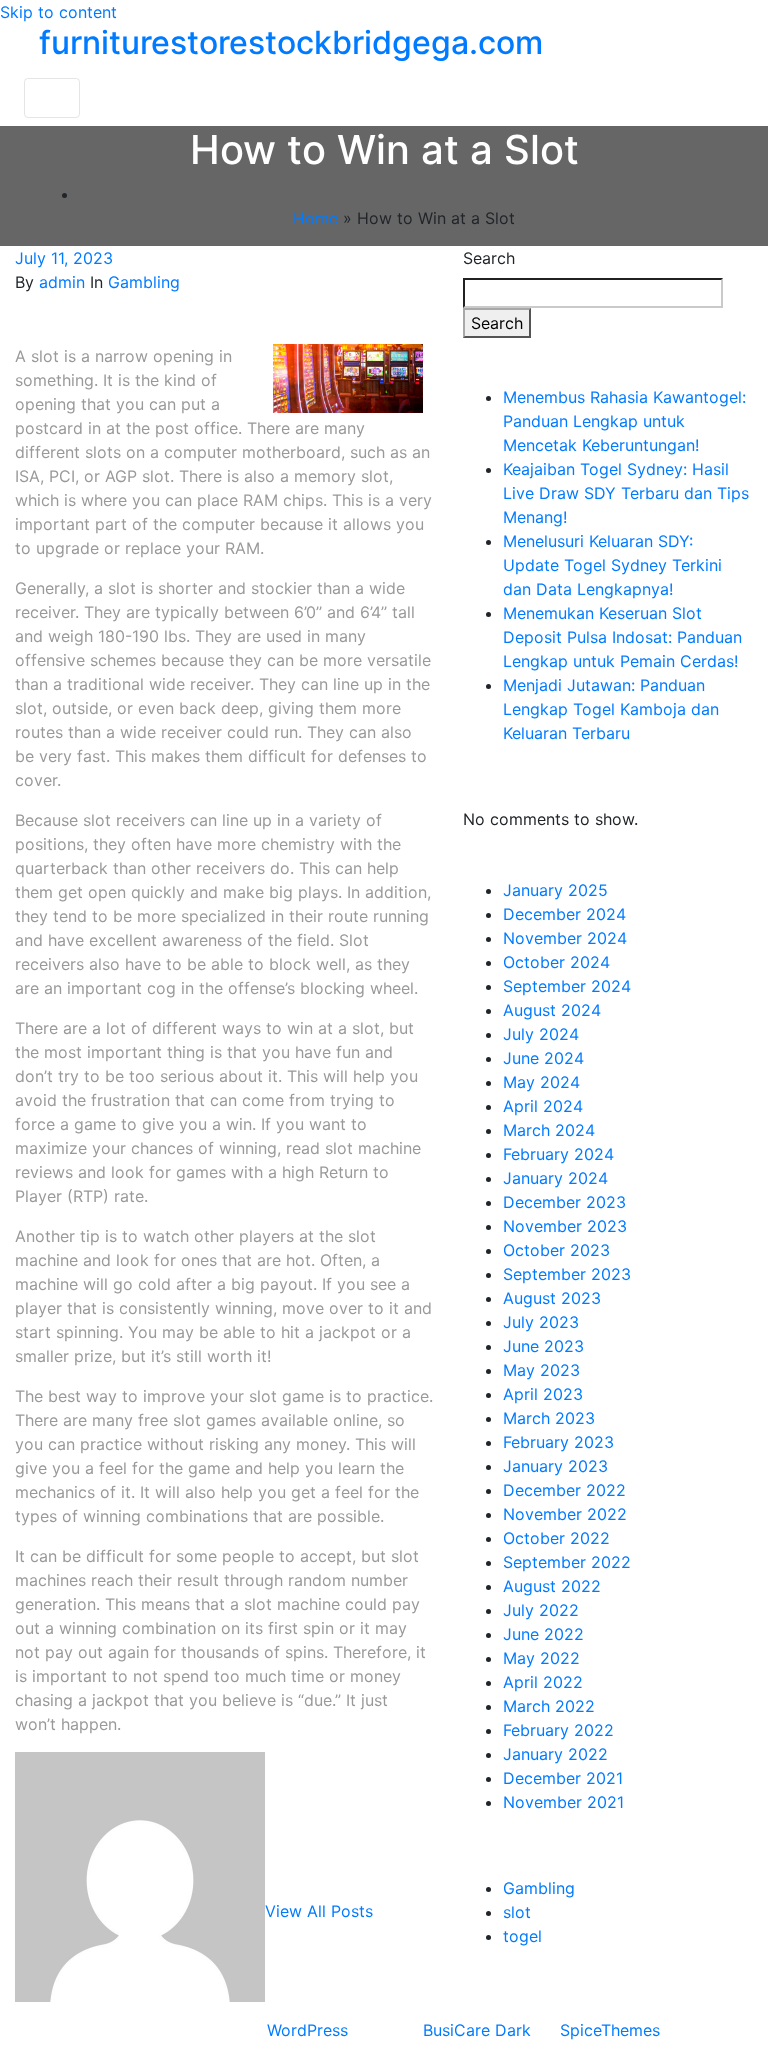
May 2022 (541, 1658)
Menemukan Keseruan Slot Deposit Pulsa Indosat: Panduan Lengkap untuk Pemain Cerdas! (622, 637)
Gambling (144, 282)
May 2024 (541, 1082)
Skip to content (58, 12)
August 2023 (552, 1298)
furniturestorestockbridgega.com (291, 42)
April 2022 (543, 1682)
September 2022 (567, 1562)
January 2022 (555, 1754)
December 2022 (564, 1490)
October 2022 (556, 1538)
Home (315, 218)
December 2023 (564, 1202)
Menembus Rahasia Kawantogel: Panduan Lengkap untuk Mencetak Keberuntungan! (624, 421)
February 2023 (558, 1442)
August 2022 (552, 1586)
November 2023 (565, 1226)
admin (62, 282)
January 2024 (555, 1178)
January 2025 (555, 890)
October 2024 (556, 962)
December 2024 (564, 914)
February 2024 (558, 1154)
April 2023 (543, 1394)
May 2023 (541, 1370)
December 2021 (563, 1778)
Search (489, 258)
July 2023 (541, 1322)
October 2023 (556, 1250)
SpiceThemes (610, 2030)
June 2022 (543, 1634)
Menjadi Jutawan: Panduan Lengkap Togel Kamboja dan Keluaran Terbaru (611, 709)
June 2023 (543, 1346)
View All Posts (319, 1911)
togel (522, 1936)
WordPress (307, 2030)
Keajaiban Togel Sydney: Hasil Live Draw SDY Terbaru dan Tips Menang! (626, 493)
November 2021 (563, 1802)
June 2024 (543, 1058)
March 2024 (549, 1130)
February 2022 (558, 1730)
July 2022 (541, 1610)
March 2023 (549, 1418)
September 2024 (567, 986)
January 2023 (555, 1466)
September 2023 (567, 1274)
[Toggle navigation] (52, 98)
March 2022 (549, 1706)
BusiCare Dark (477, 2030)
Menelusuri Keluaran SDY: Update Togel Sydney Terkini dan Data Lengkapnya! (612, 565)
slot (517, 1912)
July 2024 (541, 1034)
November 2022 (565, 1514)
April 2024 (543, 1106)
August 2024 (552, 1010)
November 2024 (565, 938)
